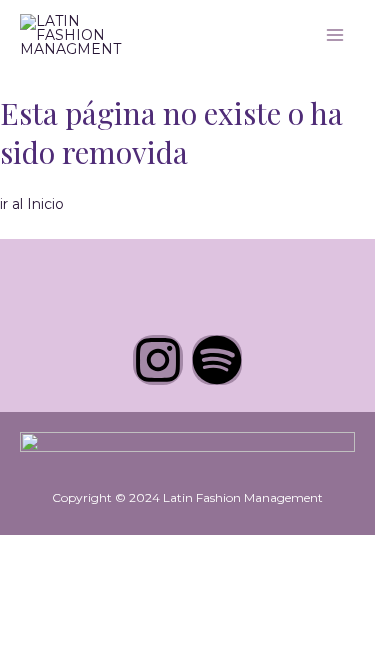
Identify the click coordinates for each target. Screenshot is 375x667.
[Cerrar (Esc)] (152, 551)
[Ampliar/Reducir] (20, 551)
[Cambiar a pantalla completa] (64, 551)
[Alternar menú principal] (335, 35)
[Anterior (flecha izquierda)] (20, 577)
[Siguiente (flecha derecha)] (64, 577)
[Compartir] (108, 551)
